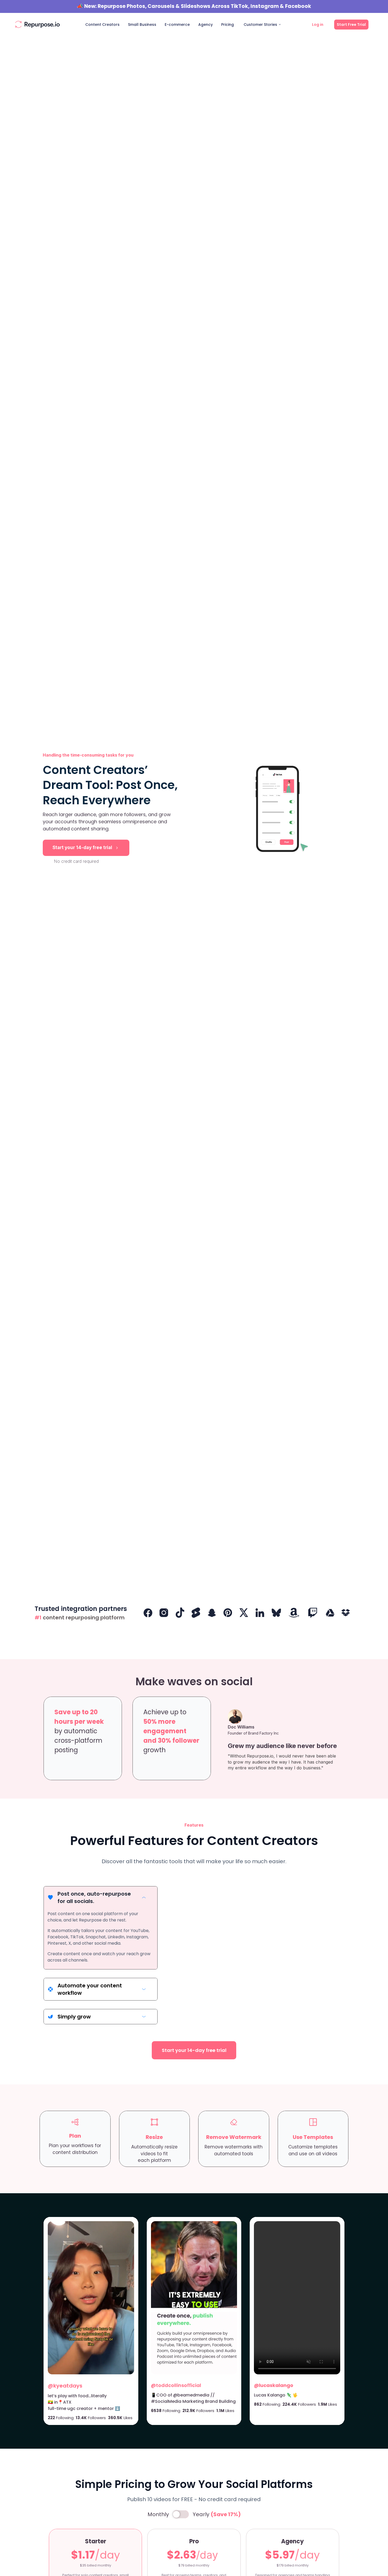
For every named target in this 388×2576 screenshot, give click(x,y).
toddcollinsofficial (179, 2385)
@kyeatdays (65, 2386)
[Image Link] (37, 25)
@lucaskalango (274, 2385)
